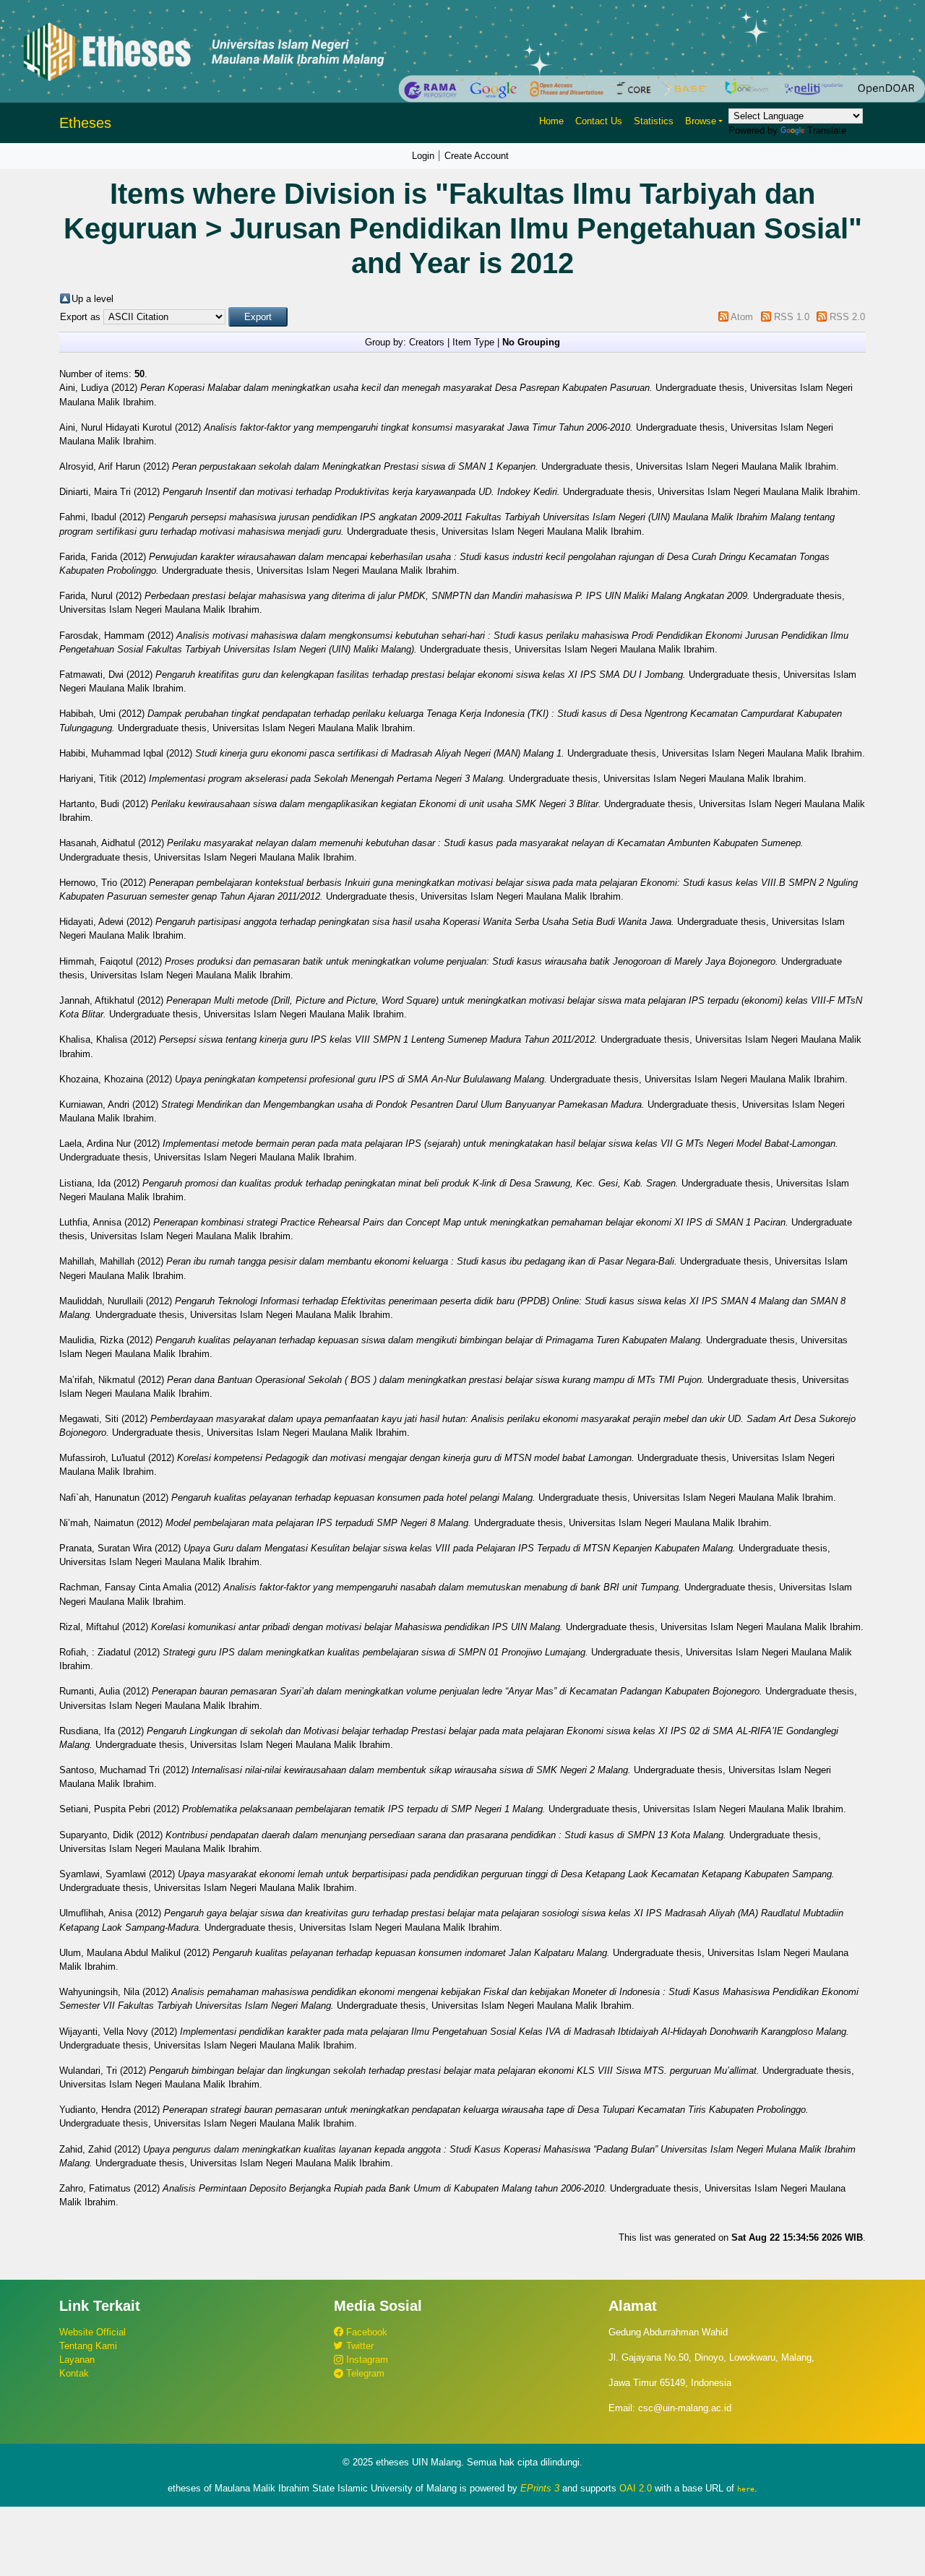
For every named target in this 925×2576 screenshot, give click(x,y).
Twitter (358, 2346)
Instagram (366, 2360)
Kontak (74, 2373)
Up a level (92, 299)
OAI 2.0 (636, 2488)
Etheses (85, 123)
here (746, 2489)
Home (551, 121)
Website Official (92, 2332)
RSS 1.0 (792, 317)
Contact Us (599, 121)
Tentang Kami (88, 2346)
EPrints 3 (540, 2488)
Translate (827, 130)
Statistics (654, 121)
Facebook (365, 2332)
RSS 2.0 (847, 317)
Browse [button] (701, 121)
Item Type (473, 342)
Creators (427, 342)
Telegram (364, 2373)
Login (423, 156)
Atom (742, 317)
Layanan (77, 2360)
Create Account (477, 156)
